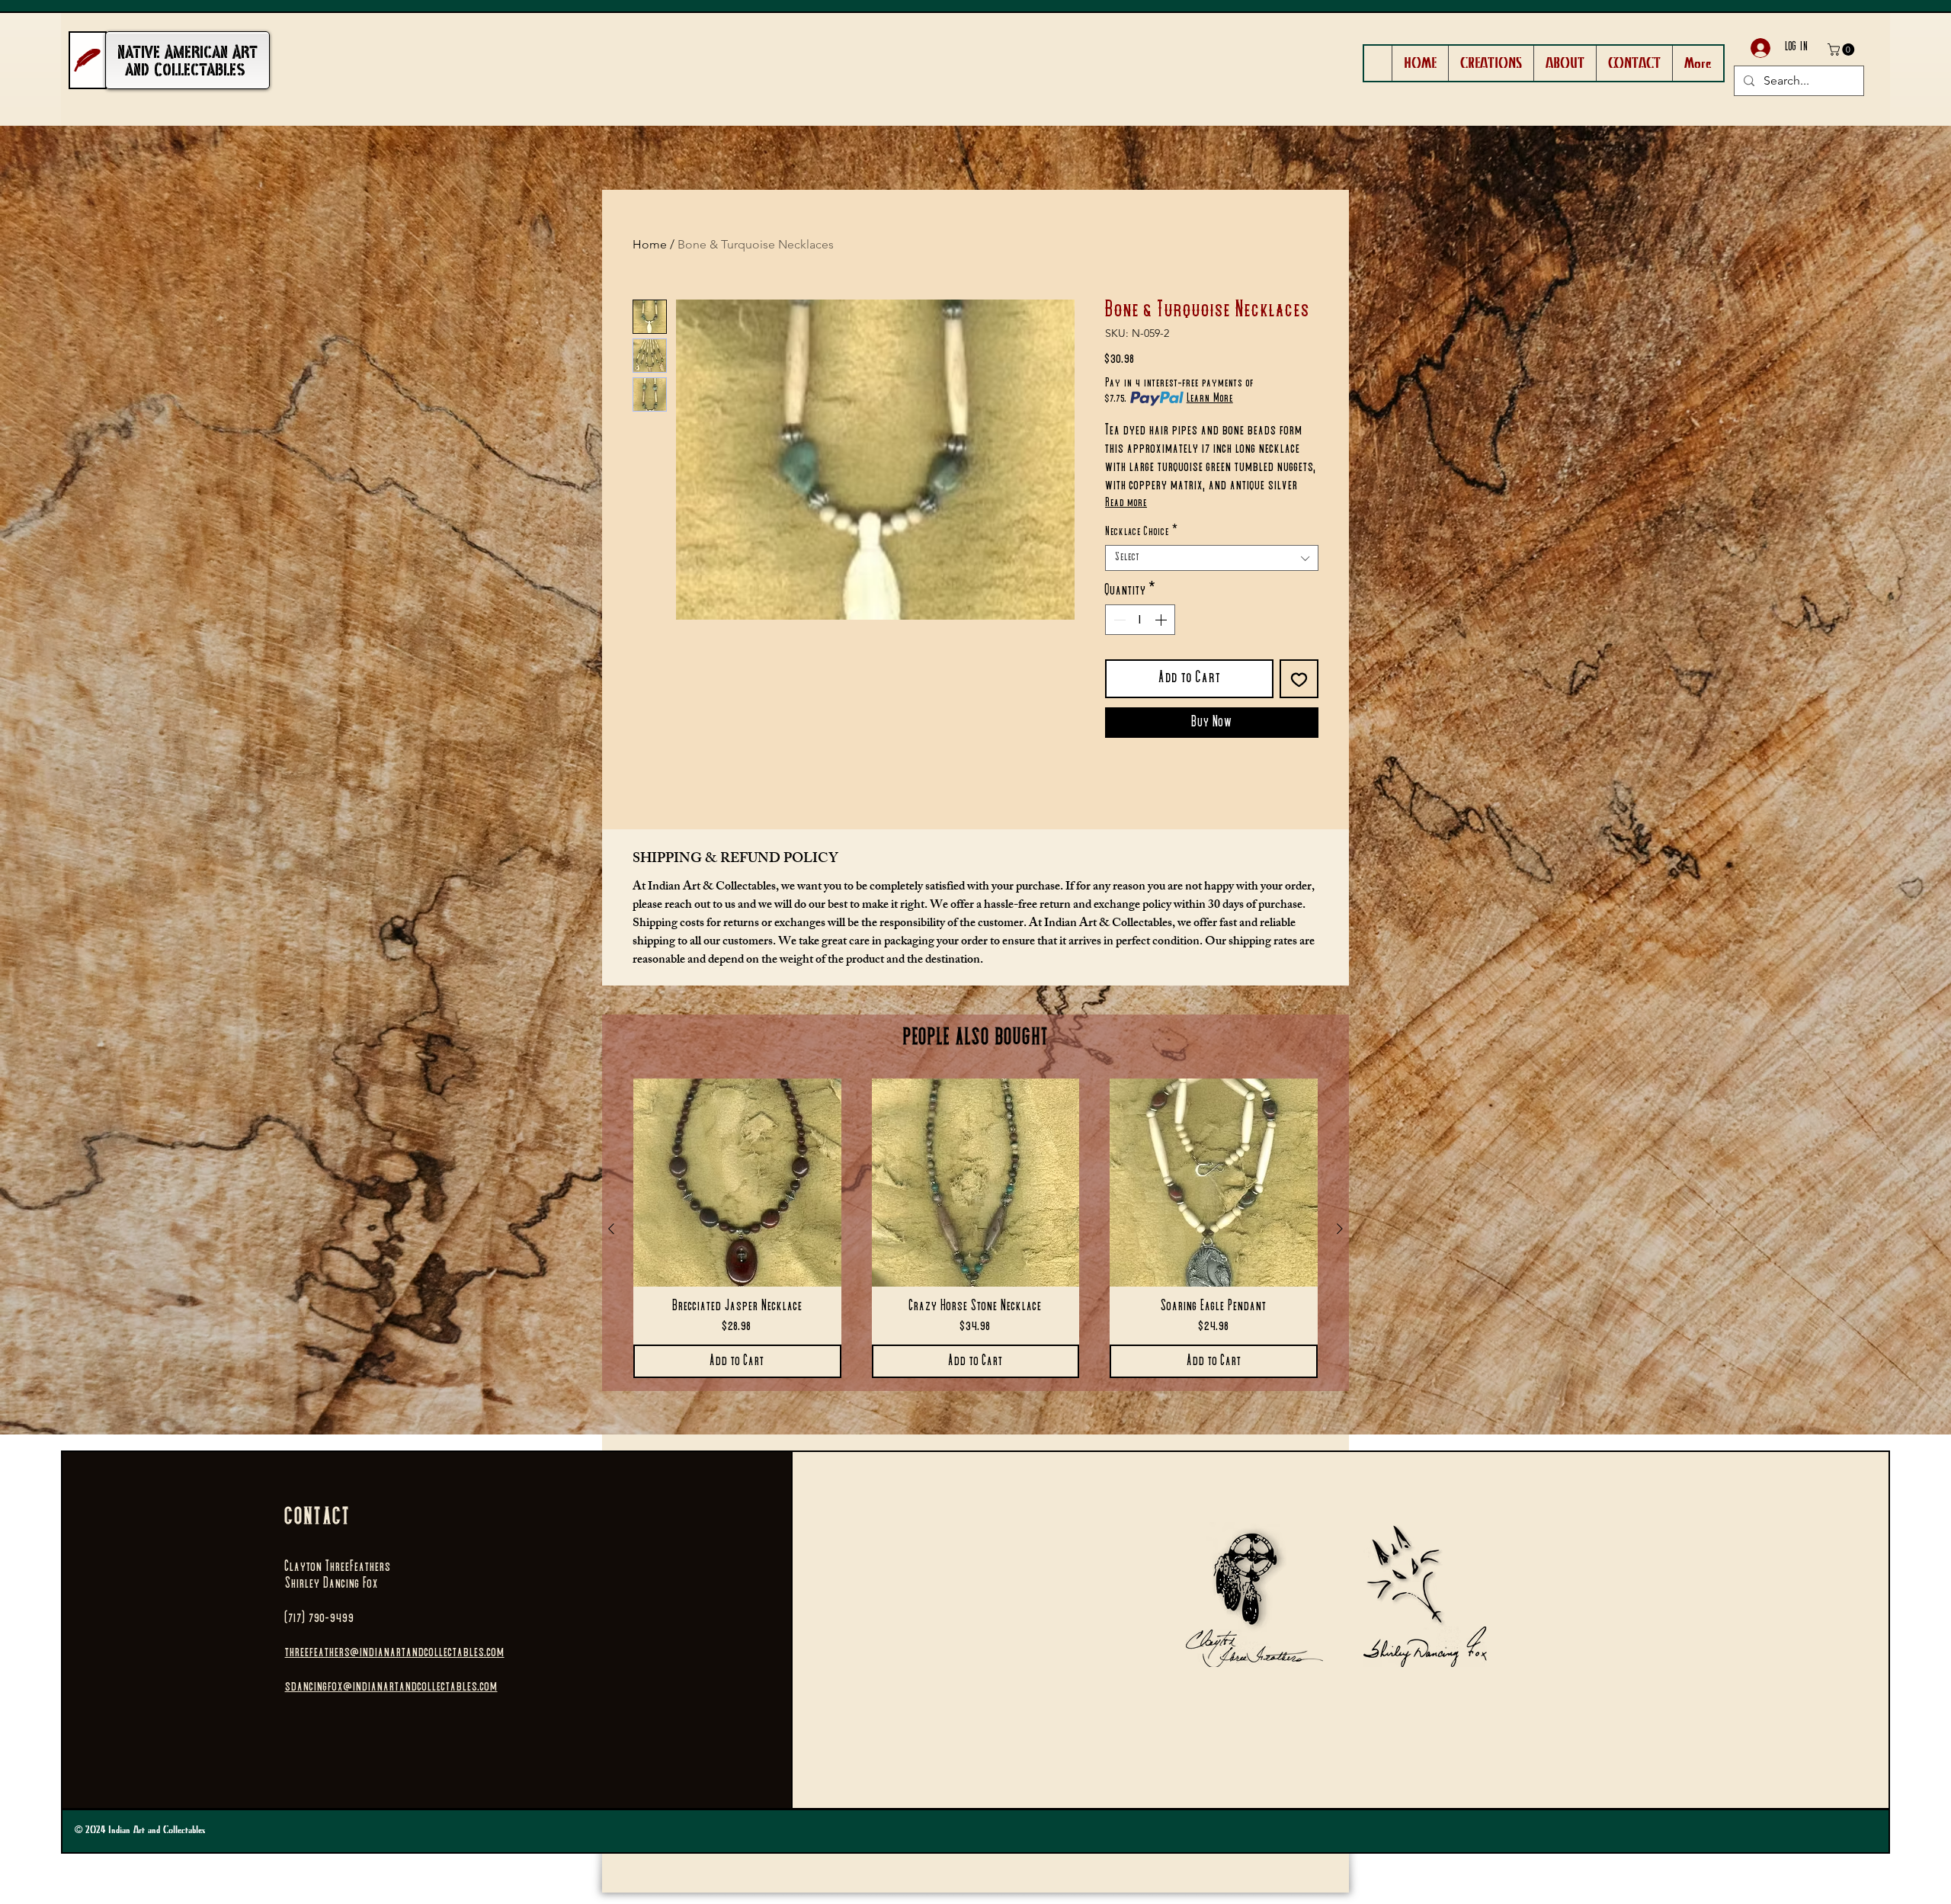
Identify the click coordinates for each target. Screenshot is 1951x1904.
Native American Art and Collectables (187, 61)
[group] (975, 1228)
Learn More (1210, 399)
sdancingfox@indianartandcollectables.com (391, 1687)
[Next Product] (1340, 1229)
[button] (1842, 50)
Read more (1126, 503)
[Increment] (1162, 620)
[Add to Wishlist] (1299, 679)
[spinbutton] (1140, 620)
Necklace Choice (1142, 532)
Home (650, 244)
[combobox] (1212, 558)
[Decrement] (1118, 620)
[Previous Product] (611, 1229)
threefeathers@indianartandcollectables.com (395, 1652)
